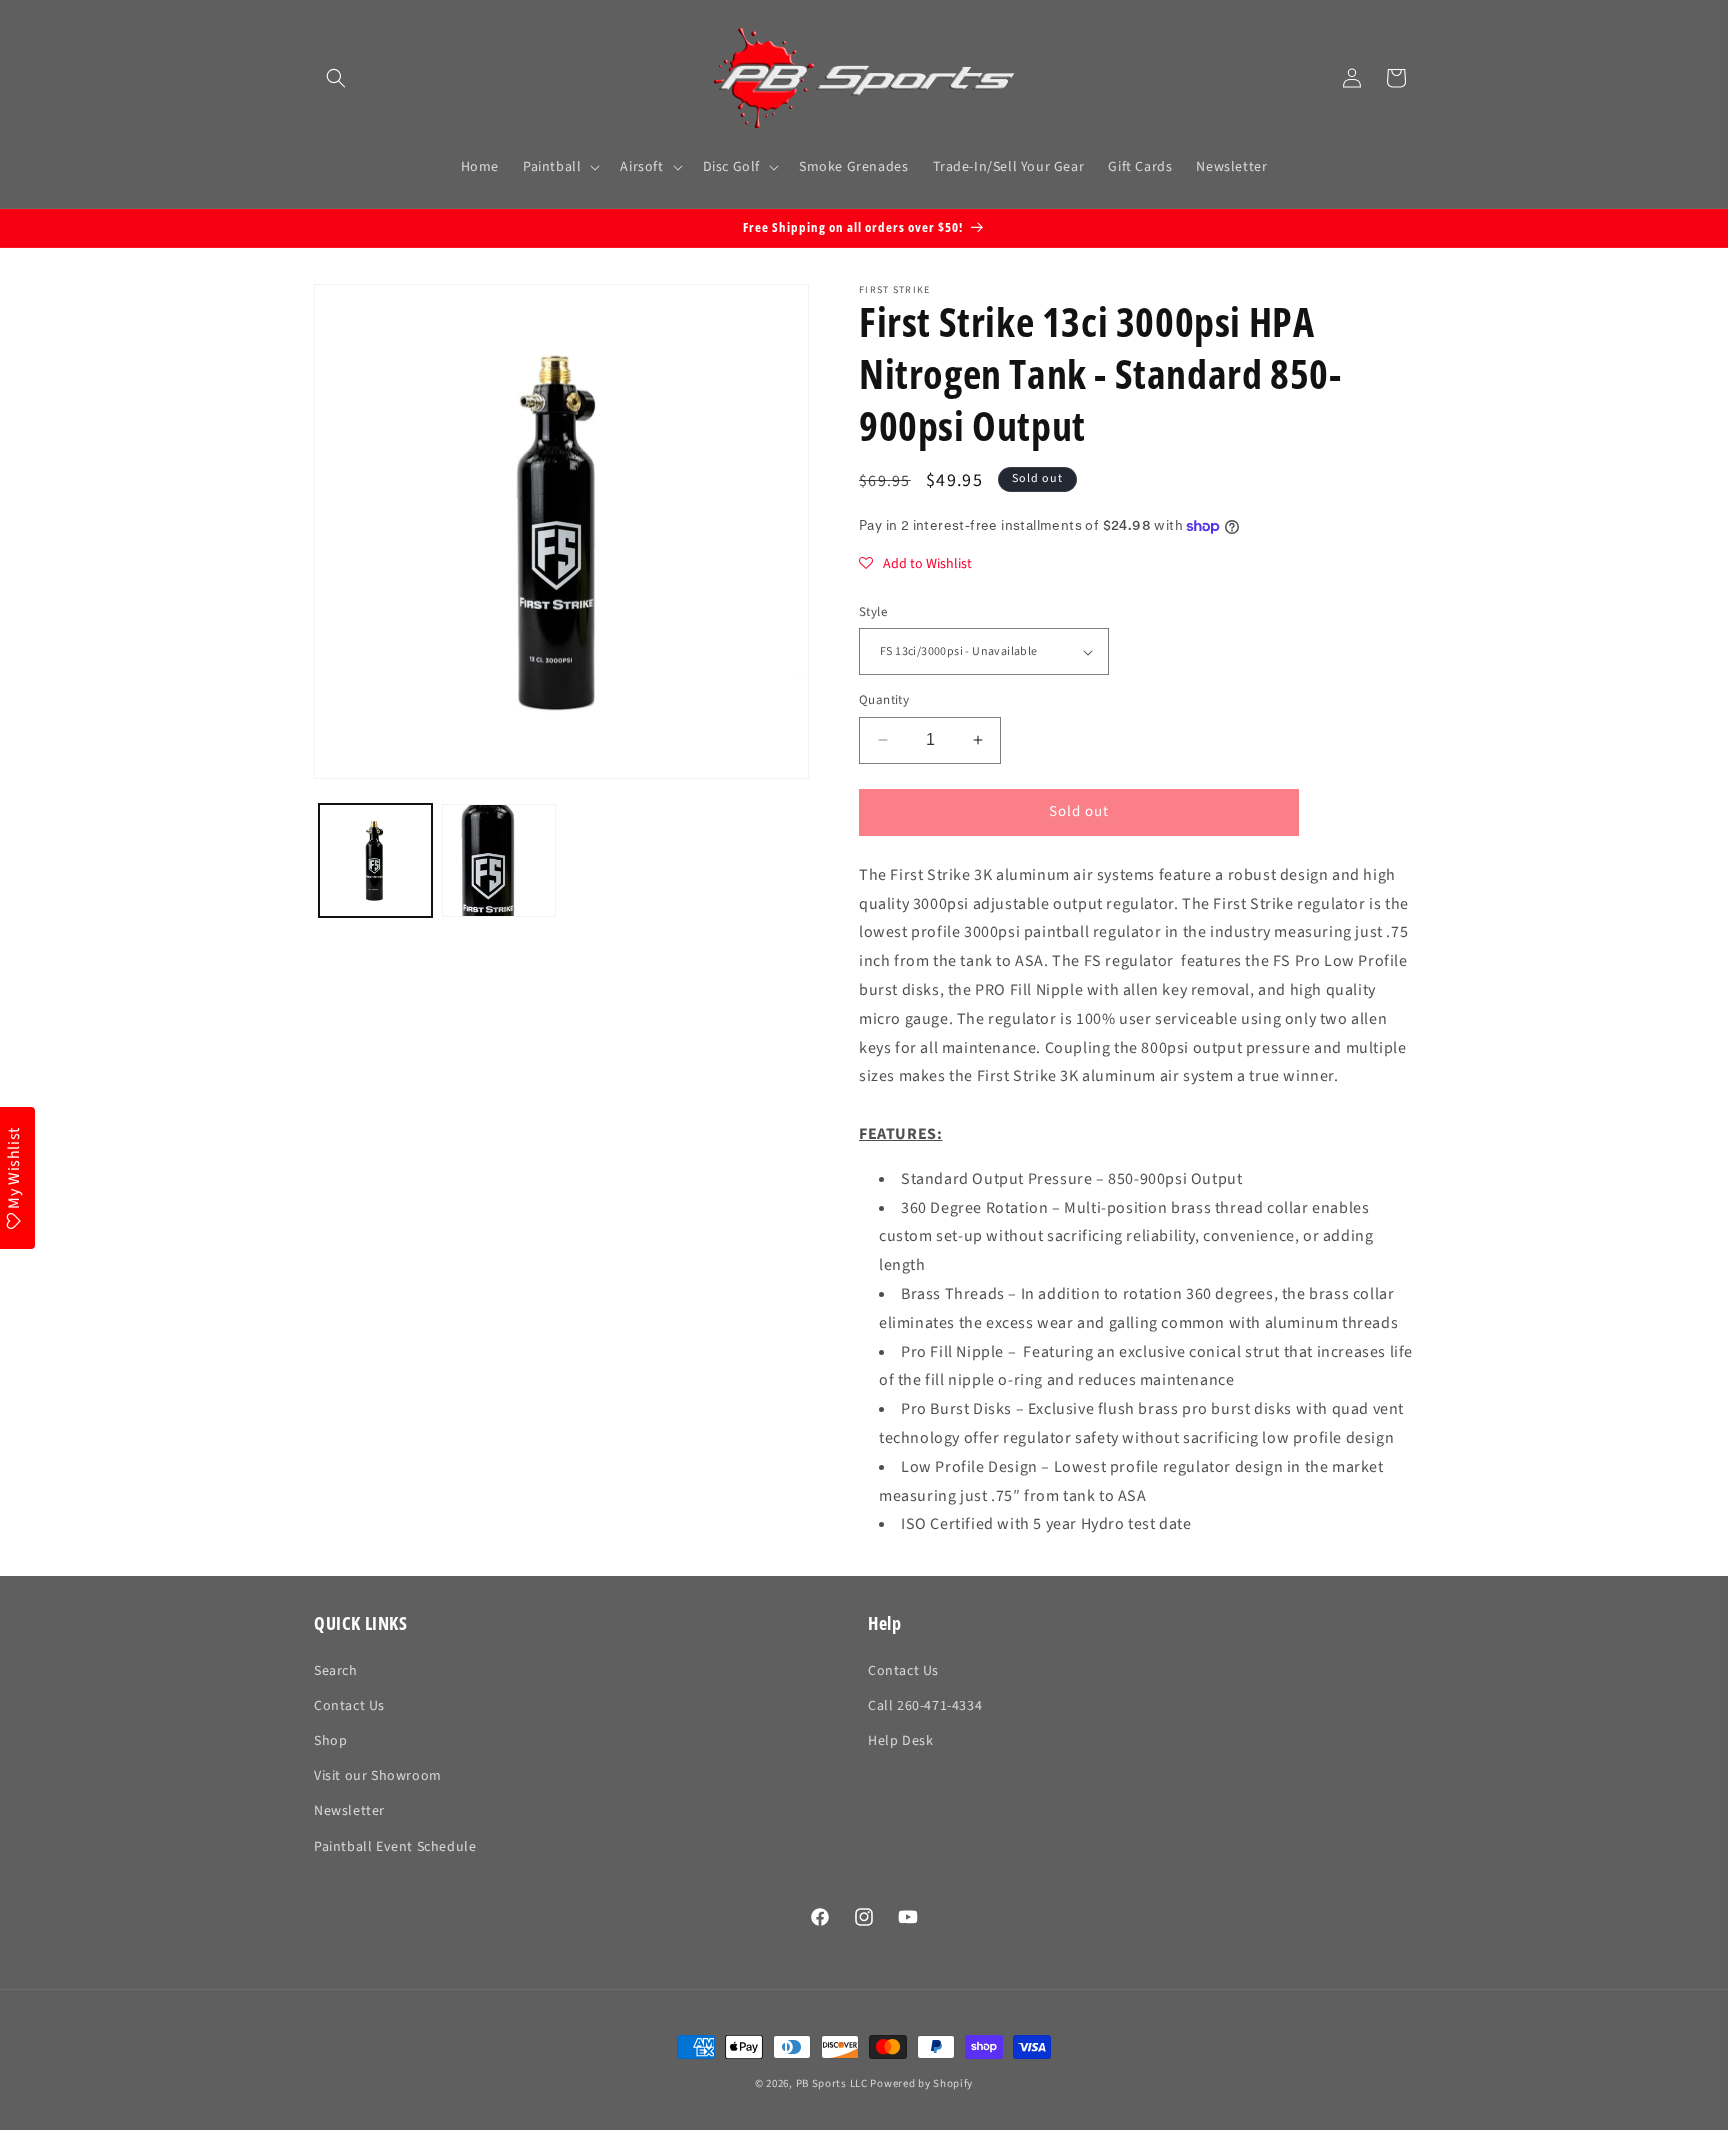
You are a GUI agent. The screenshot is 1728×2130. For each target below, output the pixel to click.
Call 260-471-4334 (925, 1706)
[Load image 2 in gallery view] (498, 860)
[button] (336, 78)
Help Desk (900, 1741)
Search (336, 1671)
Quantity (884, 700)
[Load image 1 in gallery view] (375, 860)
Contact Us (349, 1706)
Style (873, 612)
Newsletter (349, 1811)
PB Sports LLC (832, 2083)
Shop (330, 1741)
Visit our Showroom (378, 1776)
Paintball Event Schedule (395, 1847)
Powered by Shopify (921, 2083)
